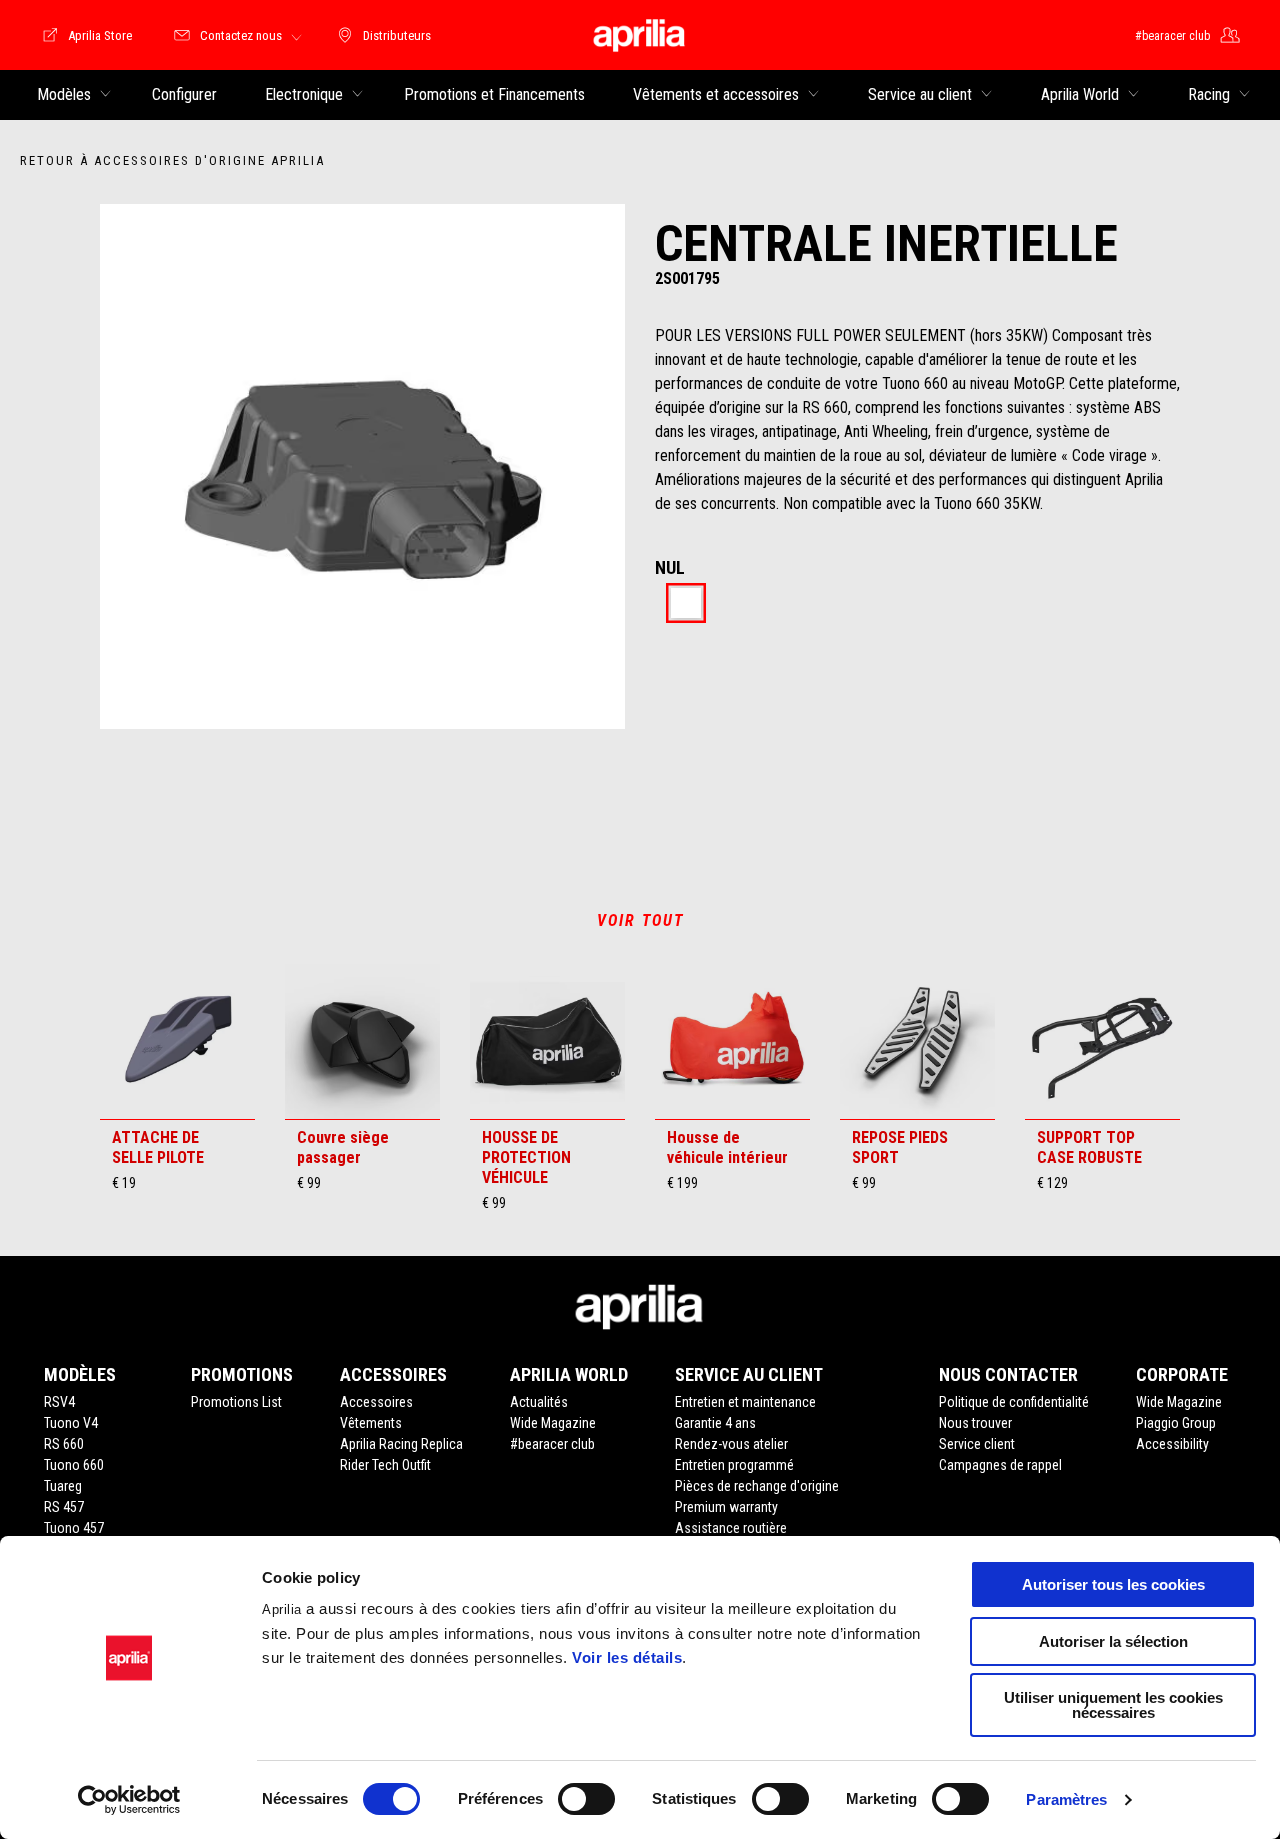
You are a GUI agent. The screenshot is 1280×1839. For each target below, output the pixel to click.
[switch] (586, 1799)
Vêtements (371, 1423)
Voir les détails (627, 1657)
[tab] (686, 604)
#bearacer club (552, 1444)
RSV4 (59, 1402)
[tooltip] (686, 604)
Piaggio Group (1176, 1423)
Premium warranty (726, 1507)
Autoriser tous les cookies (1113, 1584)
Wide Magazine (553, 1423)
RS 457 (64, 1507)
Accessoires (376, 1402)
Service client (977, 1444)
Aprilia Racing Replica (401, 1444)
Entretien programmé (734, 1465)
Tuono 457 (74, 1528)
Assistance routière (731, 1528)
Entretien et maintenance (745, 1402)
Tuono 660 (74, 1465)
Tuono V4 (71, 1423)
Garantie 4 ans (715, 1423)
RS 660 (64, 1444)
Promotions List (236, 1402)
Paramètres (1066, 1799)
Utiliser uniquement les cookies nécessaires (1113, 1705)
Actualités (539, 1402)
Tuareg (63, 1486)
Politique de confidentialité (1014, 1402)
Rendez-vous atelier (731, 1444)
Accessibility (1172, 1444)
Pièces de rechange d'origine (757, 1486)
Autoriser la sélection (1113, 1641)
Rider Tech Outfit (385, 1465)
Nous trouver (975, 1423)
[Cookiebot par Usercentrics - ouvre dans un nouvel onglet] (129, 1800)
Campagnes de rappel (1000, 1465)
